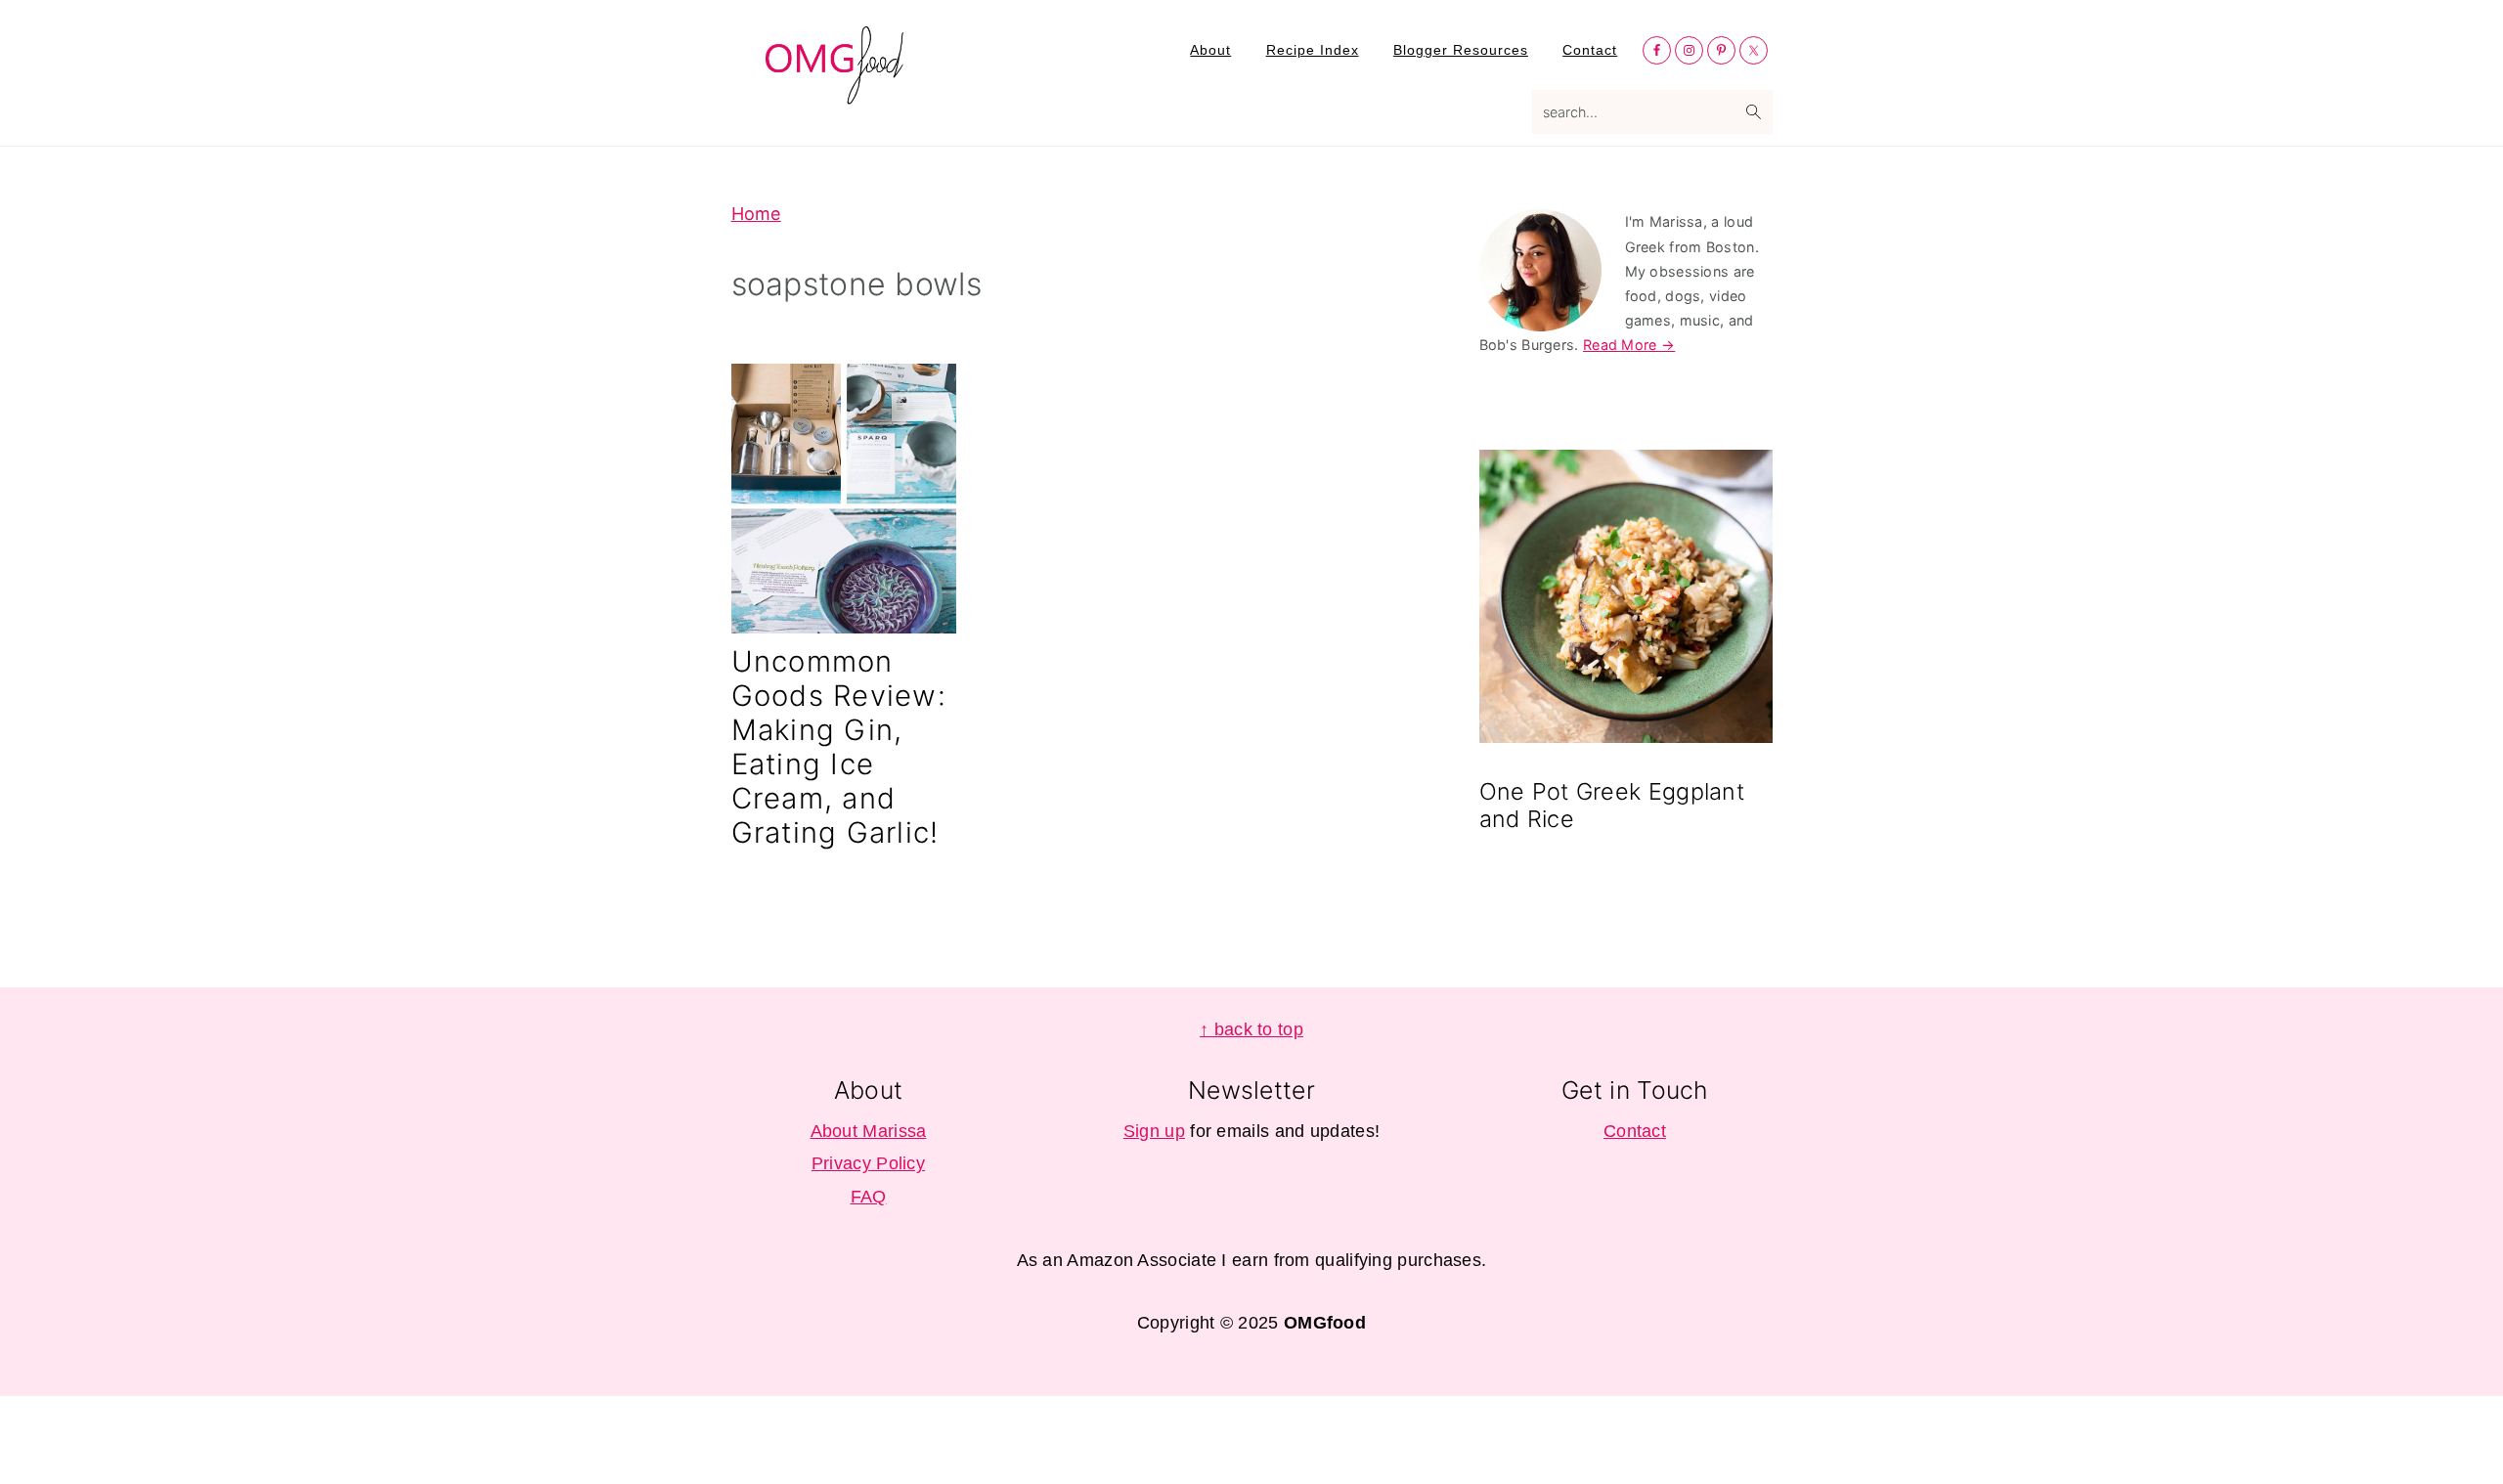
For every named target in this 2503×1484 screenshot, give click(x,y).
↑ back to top (1251, 1029)
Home (756, 214)
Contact (1635, 1131)
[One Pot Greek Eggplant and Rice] (1626, 600)
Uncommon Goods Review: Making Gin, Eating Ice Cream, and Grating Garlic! (839, 747)
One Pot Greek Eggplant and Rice (1612, 805)
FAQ (869, 1197)
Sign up (1154, 1131)
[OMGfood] (836, 93)
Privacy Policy (868, 1163)
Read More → (1629, 345)
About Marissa (869, 1131)
